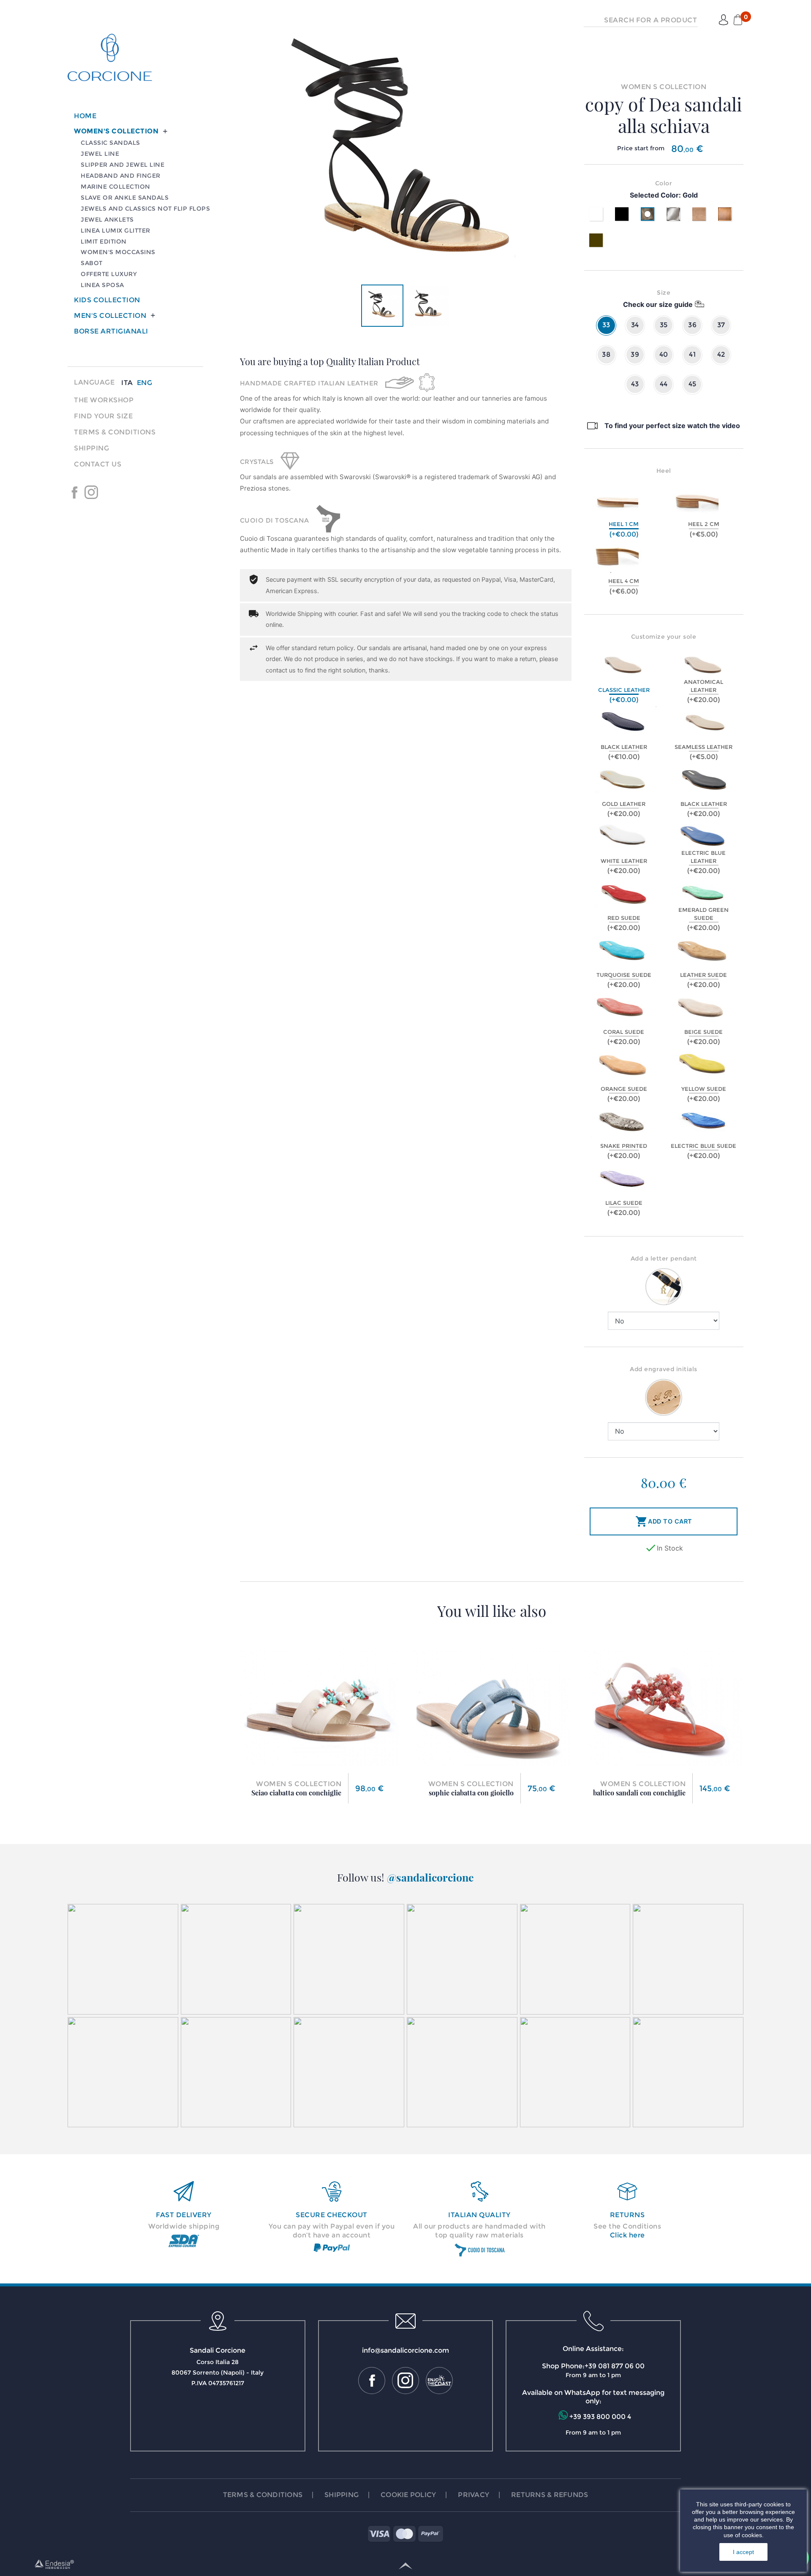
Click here (627, 2235)
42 (721, 354)
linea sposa (102, 285)
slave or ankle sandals (125, 198)
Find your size (103, 416)
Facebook (74, 492)
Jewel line (100, 154)
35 (664, 325)
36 (692, 325)
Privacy (474, 2495)
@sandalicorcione (430, 1877)
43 (635, 384)
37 (721, 325)
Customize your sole (664, 637)
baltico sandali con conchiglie (639, 1793)
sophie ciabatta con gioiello (471, 1793)
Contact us (98, 464)
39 (635, 354)
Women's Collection (116, 131)
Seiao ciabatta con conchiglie (296, 1793)
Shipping (91, 448)
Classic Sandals (110, 143)
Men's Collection (110, 316)
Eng (145, 383)
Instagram (91, 492)
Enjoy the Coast (108, 492)
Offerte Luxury (109, 274)
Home (85, 116)
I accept (743, 2552)
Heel (664, 471)
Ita (127, 383)
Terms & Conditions (115, 432)
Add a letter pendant (664, 1258)
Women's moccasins (118, 252)
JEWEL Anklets (107, 220)
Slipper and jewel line (122, 165)
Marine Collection (116, 187)
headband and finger (121, 176)
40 (664, 354)
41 (692, 354)
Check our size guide (658, 304)
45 (693, 384)
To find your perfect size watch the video (672, 426)
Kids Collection (107, 300)
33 (606, 325)
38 (606, 354)
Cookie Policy (408, 2495)
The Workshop (104, 400)
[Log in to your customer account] (724, 20)
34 (635, 325)
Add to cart (664, 1521)
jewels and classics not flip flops (145, 209)
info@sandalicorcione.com (405, 2350)
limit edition (104, 241)
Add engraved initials (664, 1369)
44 (664, 384)
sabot (92, 263)
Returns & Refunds (550, 2495)
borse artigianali (111, 331)
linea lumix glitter (116, 230)
